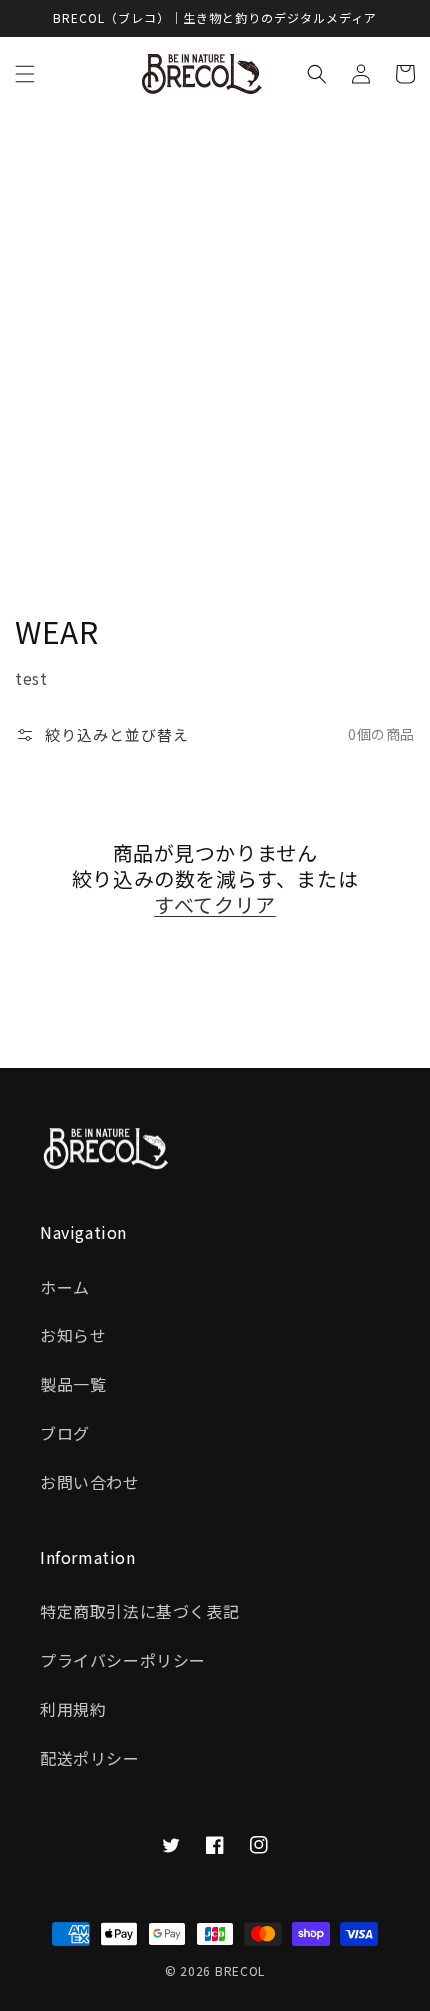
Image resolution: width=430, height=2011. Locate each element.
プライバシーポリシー (123, 1660)
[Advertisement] (215, 337)
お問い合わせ (90, 1482)
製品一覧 (73, 1384)
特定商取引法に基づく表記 (139, 1611)
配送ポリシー (90, 1758)
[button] (25, 74)
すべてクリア (215, 905)
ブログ (65, 1433)
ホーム (65, 1287)
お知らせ (73, 1335)
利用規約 (73, 1709)
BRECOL (240, 1970)
